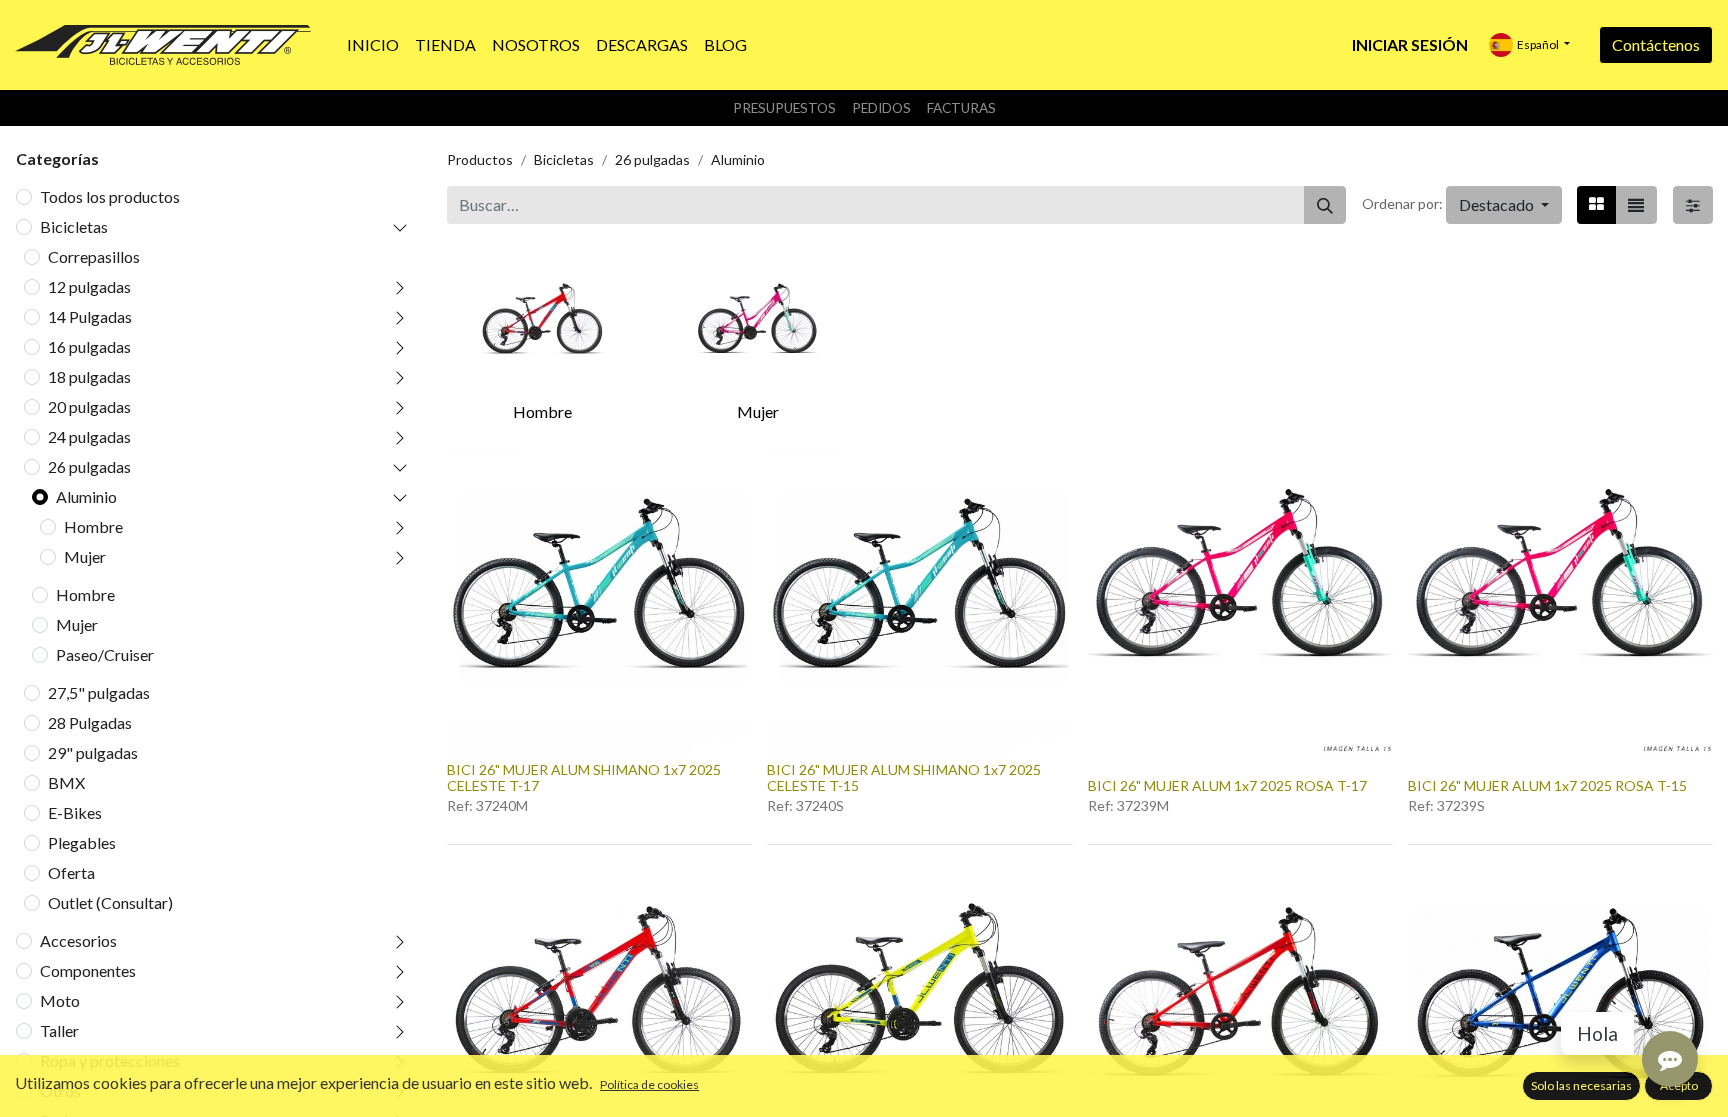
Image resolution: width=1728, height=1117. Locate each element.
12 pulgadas (89, 286)
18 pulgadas (89, 376)
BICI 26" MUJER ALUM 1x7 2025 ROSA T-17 (1227, 785)
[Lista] (1636, 205)
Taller (59, 1030)
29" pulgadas (93, 752)
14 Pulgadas (90, 316)
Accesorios (78, 940)
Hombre (93, 526)
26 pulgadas (89, 466)
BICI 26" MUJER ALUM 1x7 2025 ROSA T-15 (1547, 785)
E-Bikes (75, 812)
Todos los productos (110, 196)
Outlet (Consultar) (110, 902)
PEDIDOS (881, 108)
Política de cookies (649, 1084)
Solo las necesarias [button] (1581, 1085)
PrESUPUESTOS (784, 108)
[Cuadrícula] (1596, 205)
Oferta (71, 872)
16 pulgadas (89, 346)
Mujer (85, 556)
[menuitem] (373, 45)
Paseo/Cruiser (105, 654)
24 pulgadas (89, 436)
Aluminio (86, 496)
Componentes (88, 970)
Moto (60, 1000)
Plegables (82, 842)
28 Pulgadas (90, 722)
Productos (480, 159)
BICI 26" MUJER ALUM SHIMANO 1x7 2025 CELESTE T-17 (584, 778)
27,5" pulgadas (99, 692)
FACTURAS (961, 108)
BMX (66, 782)
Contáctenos (1656, 44)
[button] (1504, 205)
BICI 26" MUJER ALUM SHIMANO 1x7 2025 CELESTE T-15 (904, 778)
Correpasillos (94, 256)
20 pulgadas (89, 406)
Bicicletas (74, 226)
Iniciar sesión (1410, 44)
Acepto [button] (1679, 1085)
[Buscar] (1325, 205)
